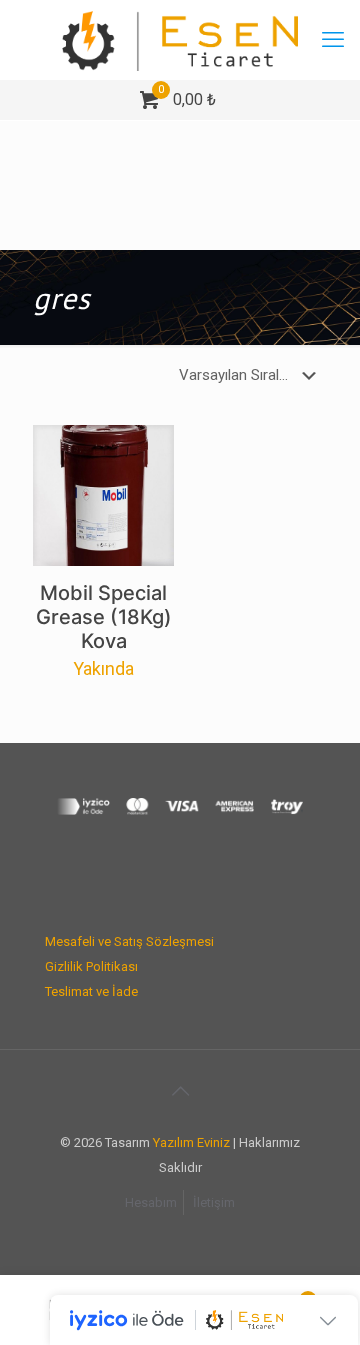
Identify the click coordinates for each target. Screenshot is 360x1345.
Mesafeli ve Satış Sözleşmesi (129, 941)
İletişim (214, 1202)
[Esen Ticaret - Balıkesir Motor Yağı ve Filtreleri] (180, 40)
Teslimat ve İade (91, 991)
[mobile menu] (333, 40)
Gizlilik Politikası (91, 966)
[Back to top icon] (180, 1091)
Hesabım (151, 1202)
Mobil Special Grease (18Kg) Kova (104, 617)
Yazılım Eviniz (191, 1142)
